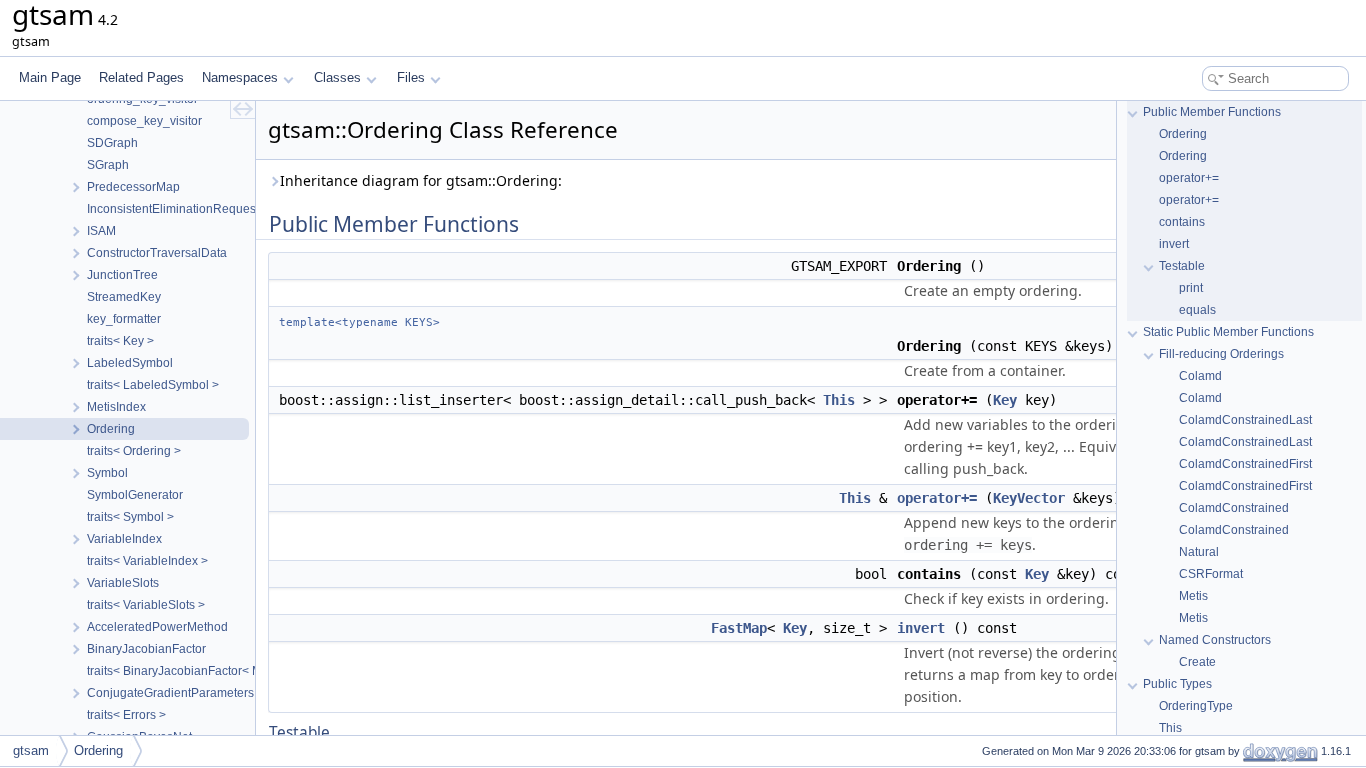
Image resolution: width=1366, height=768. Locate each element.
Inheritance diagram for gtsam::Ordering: (421, 180)
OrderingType (1196, 706)
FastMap (739, 628)
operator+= (937, 498)
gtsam (31, 750)
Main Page (50, 77)
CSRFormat (1211, 574)
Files (411, 77)
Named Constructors (1215, 640)
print (1191, 288)
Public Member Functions (1212, 112)
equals (1197, 310)
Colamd (1200, 376)
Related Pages (141, 77)
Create (1197, 662)
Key (1005, 400)
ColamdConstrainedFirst (1245, 464)
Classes (337, 77)
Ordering (1183, 134)
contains (1182, 222)
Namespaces (240, 77)
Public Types (1177, 684)
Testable (1182, 266)
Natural (1199, 552)
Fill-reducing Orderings (1221, 354)
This (839, 400)
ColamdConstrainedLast (1245, 420)
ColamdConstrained (1234, 508)
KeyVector (1029, 498)
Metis (1193, 596)
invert (921, 628)
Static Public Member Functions (1228, 332)
